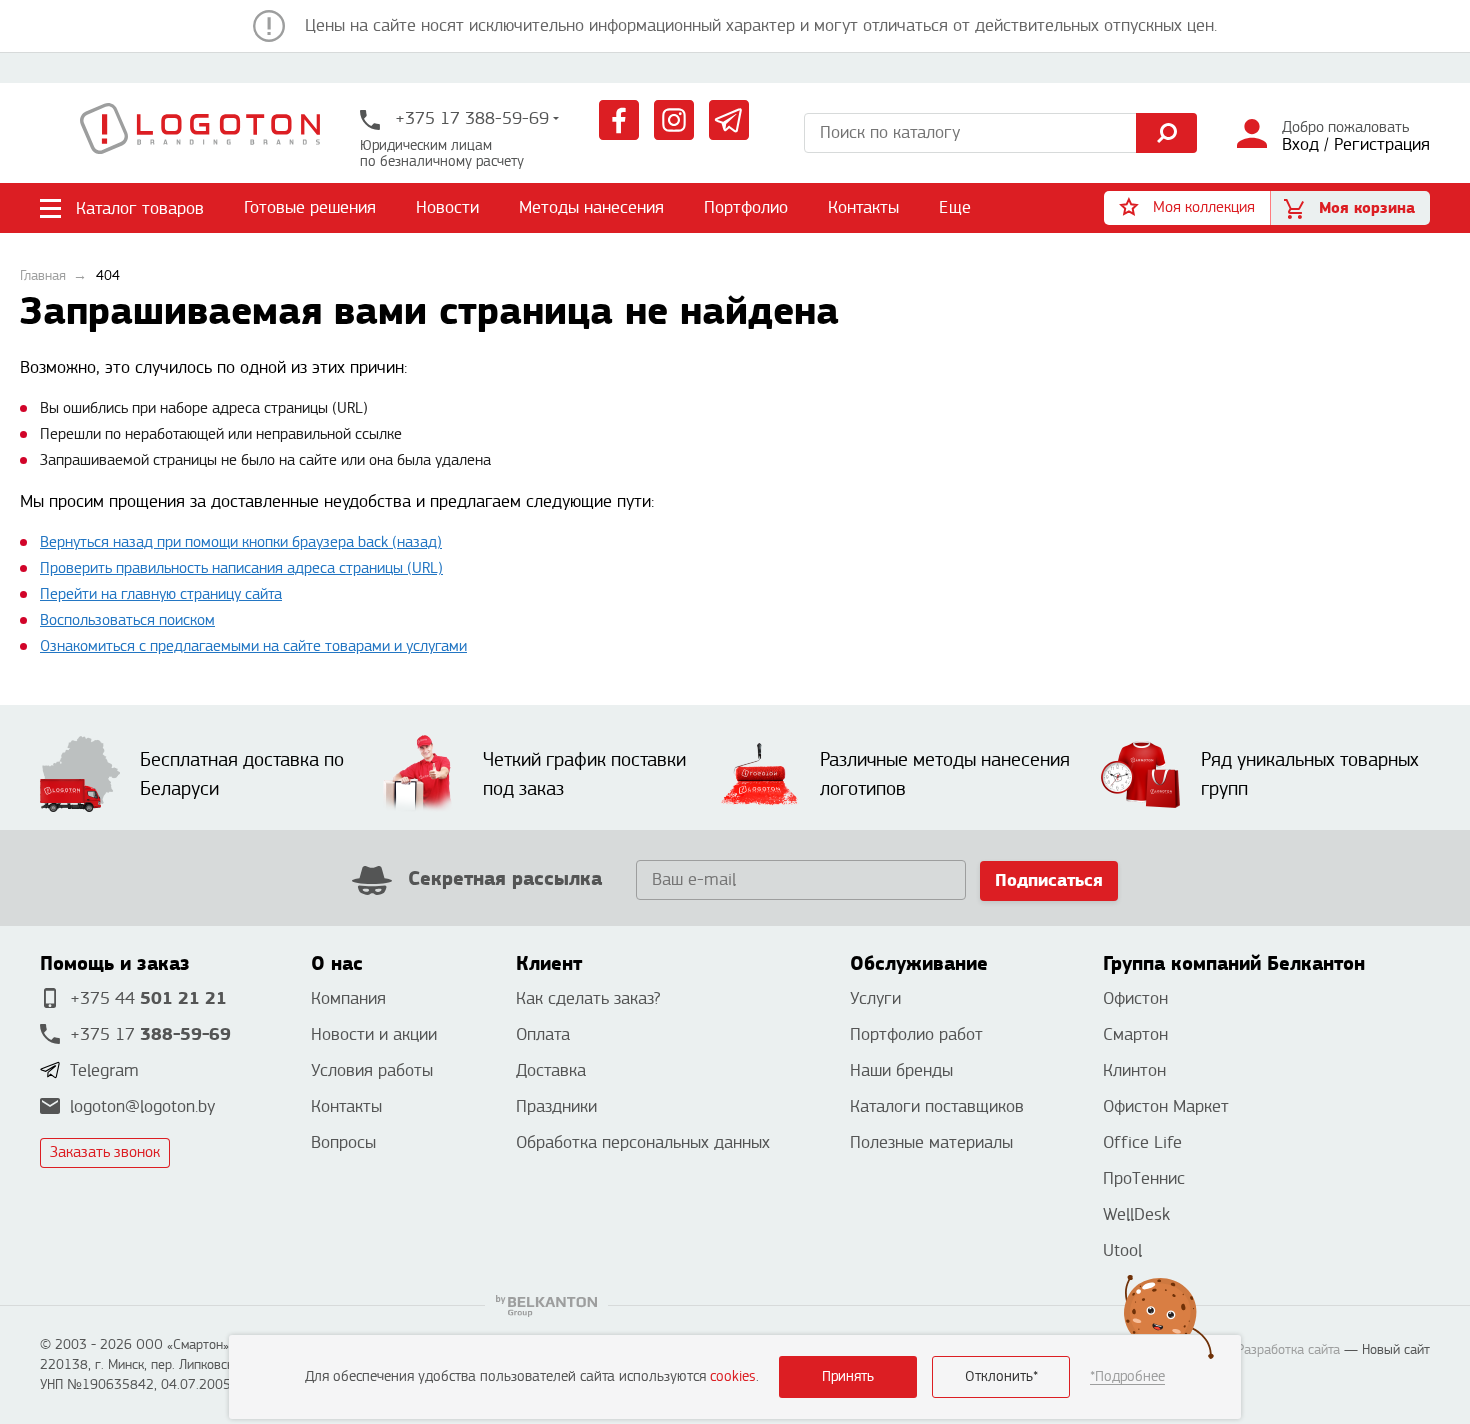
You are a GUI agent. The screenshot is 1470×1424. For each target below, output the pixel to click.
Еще (955, 207)
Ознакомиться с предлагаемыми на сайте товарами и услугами (253, 646)
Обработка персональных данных (643, 1142)
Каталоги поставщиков (937, 1106)
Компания (348, 998)
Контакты (863, 207)
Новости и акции (374, 1034)
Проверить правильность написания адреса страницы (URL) (241, 568)
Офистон (1135, 998)
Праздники (556, 1106)
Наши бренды (901, 1070)
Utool (1122, 1250)
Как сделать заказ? (588, 998)
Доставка (551, 1070)
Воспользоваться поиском (127, 620)
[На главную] (200, 133)
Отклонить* (1001, 1376)
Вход (1300, 144)
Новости (447, 207)
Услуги (875, 998)
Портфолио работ (916, 1034)
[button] (1187, 208)
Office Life (1142, 1142)
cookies (733, 1376)
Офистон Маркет (1166, 1106)
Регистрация (1382, 144)
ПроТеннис (1144, 1178)
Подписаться (1049, 880)
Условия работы (372, 1070)
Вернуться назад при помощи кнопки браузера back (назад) (241, 542)
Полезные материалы (931, 1142)
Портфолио (746, 207)
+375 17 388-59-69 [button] (469, 118)
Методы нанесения (591, 207)
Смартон (1135, 1034)
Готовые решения (310, 207)
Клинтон (1134, 1070)
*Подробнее (1127, 1376)
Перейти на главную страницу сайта (161, 594)
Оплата (543, 1034)
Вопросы (343, 1142)
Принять (848, 1376)
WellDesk (1136, 1214)
